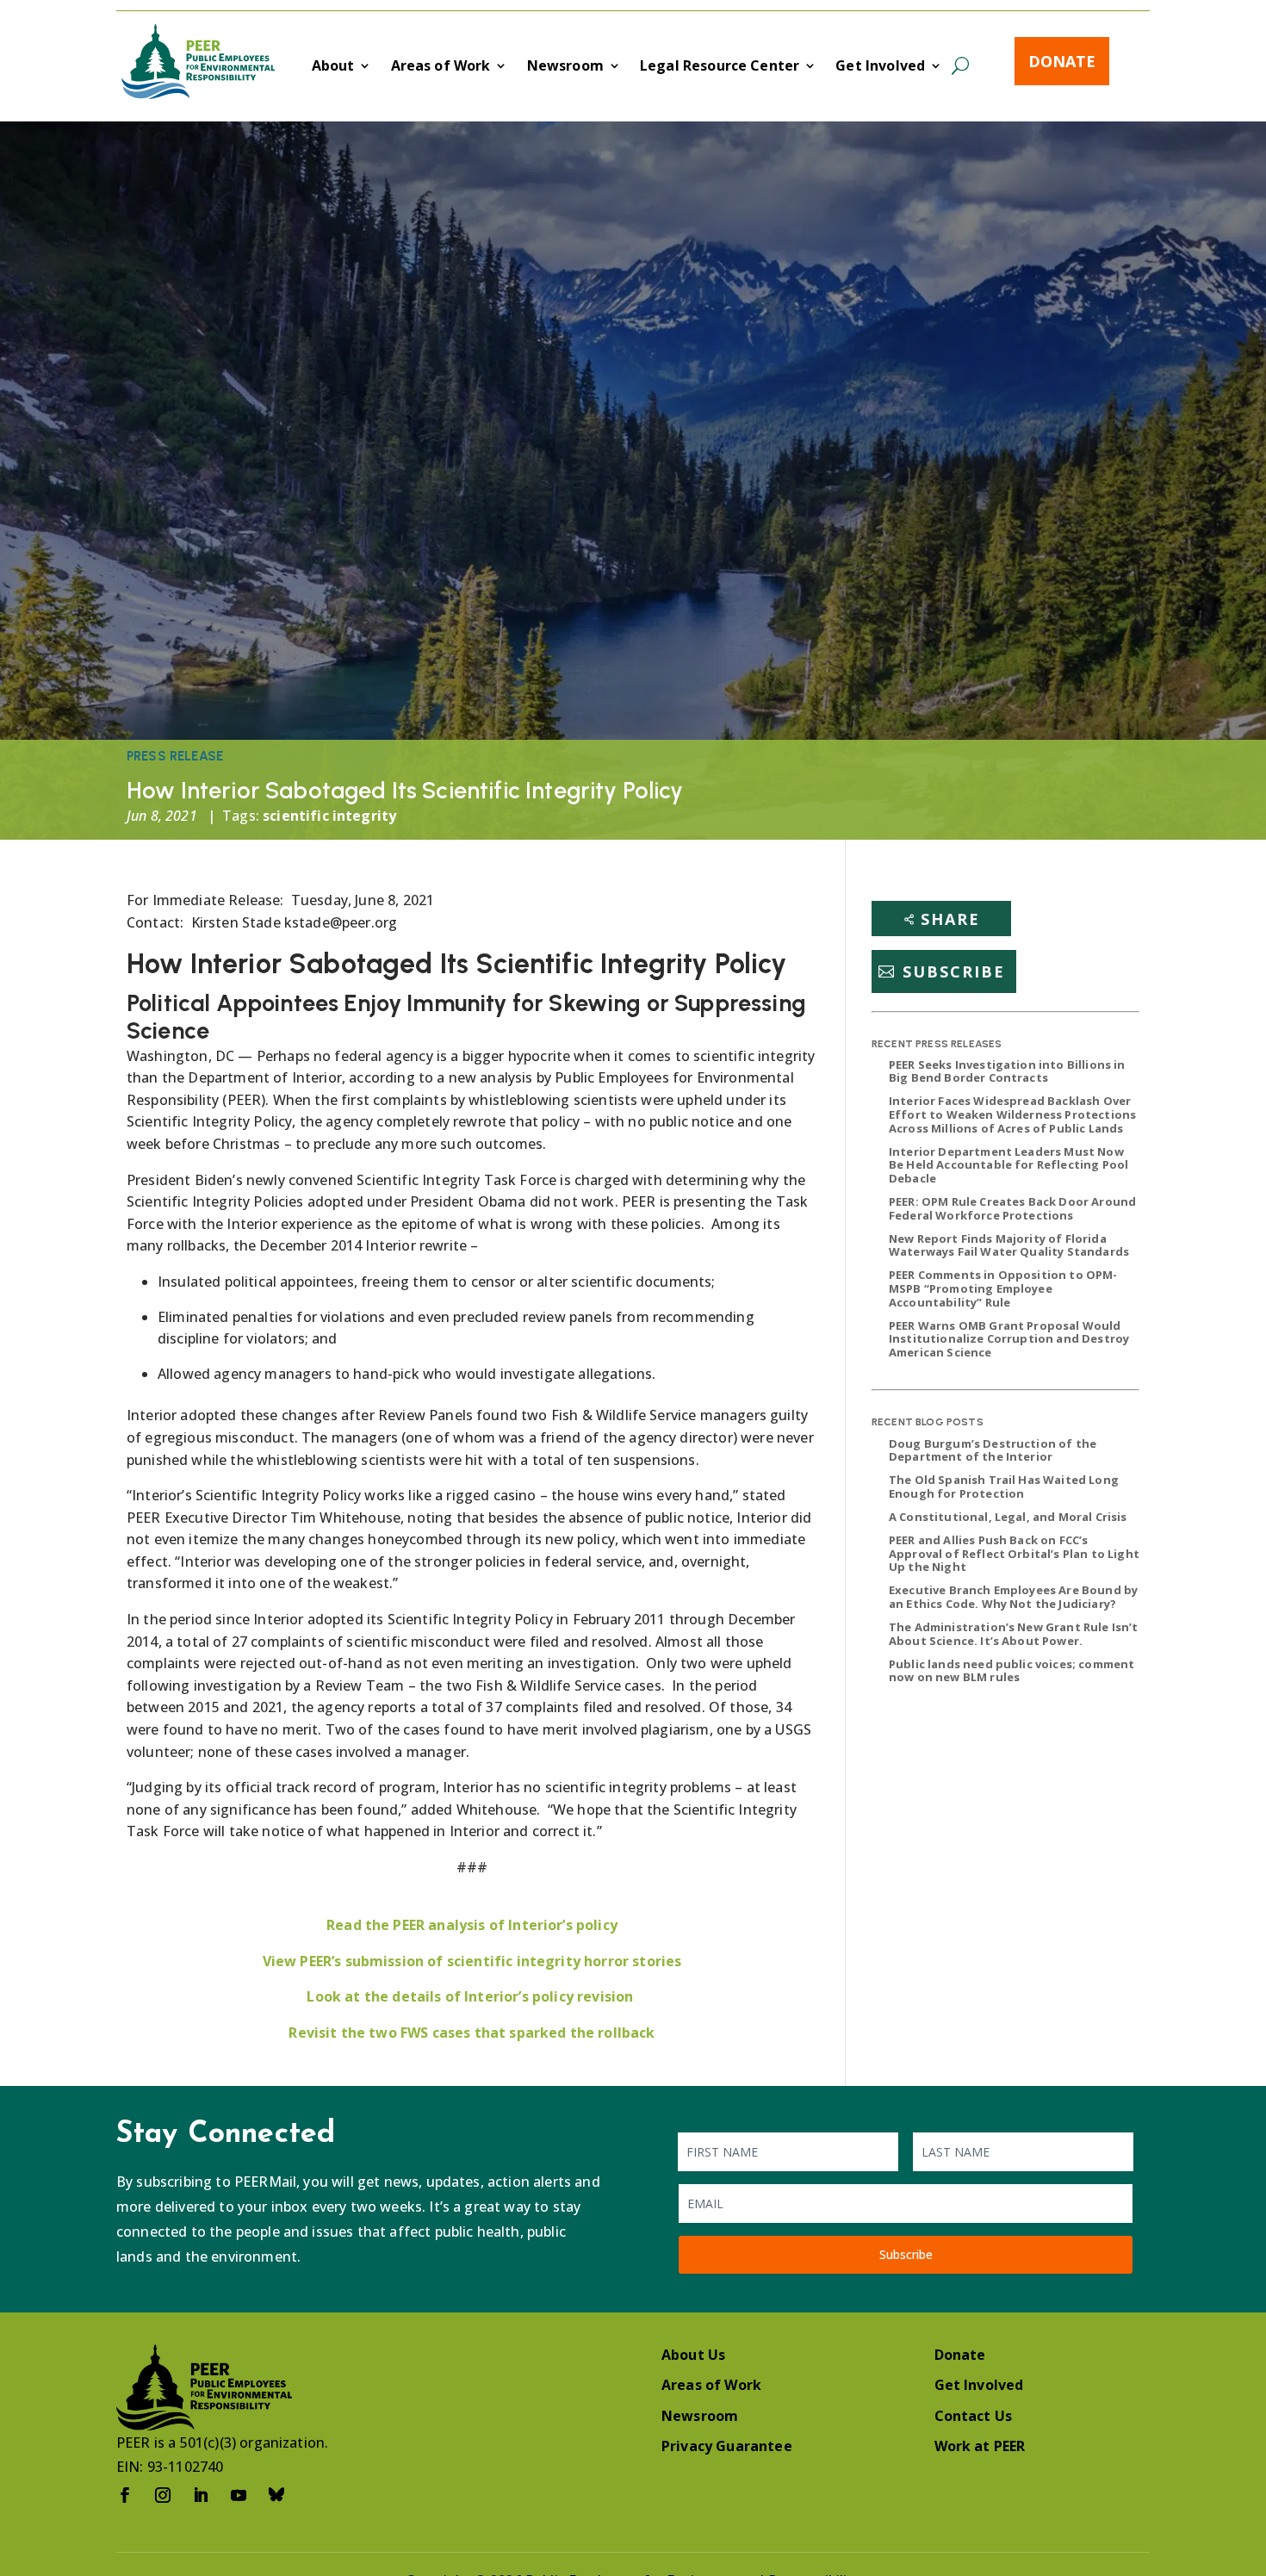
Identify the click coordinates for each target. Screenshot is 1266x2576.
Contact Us (974, 2416)
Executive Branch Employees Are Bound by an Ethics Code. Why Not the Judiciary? (1013, 1597)
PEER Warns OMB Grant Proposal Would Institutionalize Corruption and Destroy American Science (1009, 1339)
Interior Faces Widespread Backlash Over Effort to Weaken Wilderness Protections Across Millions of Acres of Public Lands (1012, 1114)
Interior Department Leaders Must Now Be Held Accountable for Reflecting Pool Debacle (1008, 1165)
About (333, 67)
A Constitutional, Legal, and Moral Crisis (1008, 1517)
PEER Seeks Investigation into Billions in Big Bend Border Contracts (1007, 1071)
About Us (693, 2355)
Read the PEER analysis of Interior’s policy (472, 1925)
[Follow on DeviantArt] (276, 2495)
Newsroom (565, 67)
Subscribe (954, 971)
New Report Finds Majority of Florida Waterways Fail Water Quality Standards (1009, 1245)
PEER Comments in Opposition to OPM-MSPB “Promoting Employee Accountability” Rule (1003, 1288)
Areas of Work (441, 67)
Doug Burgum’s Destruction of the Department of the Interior (993, 1450)
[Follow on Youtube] (239, 2495)
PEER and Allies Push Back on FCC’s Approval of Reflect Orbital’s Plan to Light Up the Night (1014, 1553)
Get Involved (880, 67)
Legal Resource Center (720, 67)
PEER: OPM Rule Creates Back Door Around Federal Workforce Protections (1012, 1208)
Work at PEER (980, 2446)
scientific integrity (329, 816)
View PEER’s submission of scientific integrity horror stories (472, 1961)
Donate (1062, 61)
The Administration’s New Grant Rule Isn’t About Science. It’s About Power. (1014, 1634)
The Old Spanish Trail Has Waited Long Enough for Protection (1004, 1487)
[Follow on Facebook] (125, 2495)
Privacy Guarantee (727, 2446)
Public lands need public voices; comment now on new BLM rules (1012, 1671)
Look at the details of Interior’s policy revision (472, 1996)
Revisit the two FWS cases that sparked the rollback (472, 2033)
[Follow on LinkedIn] (201, 2495)
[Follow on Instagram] (163, 2495)
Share (950, 919)
